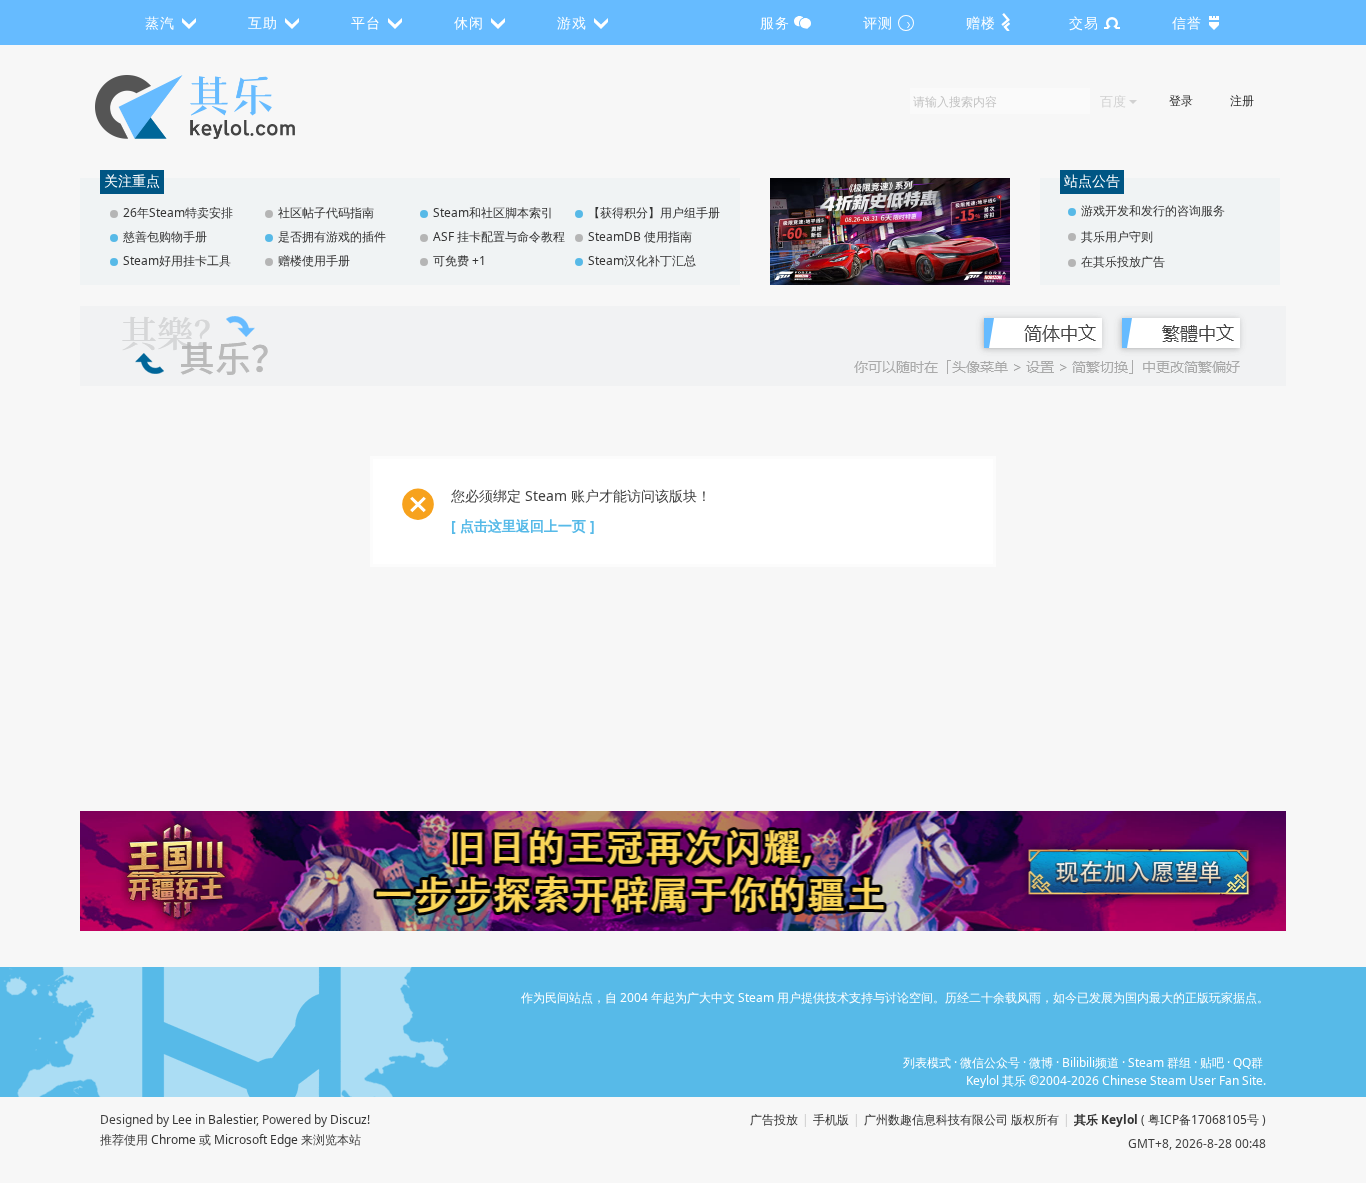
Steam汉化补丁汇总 (642, 260)
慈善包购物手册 (165, 236)
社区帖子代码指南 (326, 212)
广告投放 (774, 1119)
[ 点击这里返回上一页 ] (523, 525)
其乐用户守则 (1117, 236)
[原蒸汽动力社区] (237, 107)
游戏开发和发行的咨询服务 (1153, 210)
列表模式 (927, 1062)
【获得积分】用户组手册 (654, 212)
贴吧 (1212, 1062)
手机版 (831, 1119)
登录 (1181, 100)
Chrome (173, 1139)
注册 (1242, 100)
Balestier (232, 1119)
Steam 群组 (1159, 1062)
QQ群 (1248, 1062)
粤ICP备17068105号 (1203, 1119)
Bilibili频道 (1090, 1062)
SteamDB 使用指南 (640, 236)
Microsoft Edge (256, 1139)
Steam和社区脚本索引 (493, 212)
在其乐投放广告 (1123, 261)
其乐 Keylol (1106, 1119)
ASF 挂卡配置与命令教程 (499, 236)
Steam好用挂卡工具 (177, 260)
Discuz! (350, 1119)
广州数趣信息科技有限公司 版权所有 (961, 1119)
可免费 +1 (459, 260)
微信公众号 (990, 1062)
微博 (1041, 1062)
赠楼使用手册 (314, 260)
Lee (182, 1119)
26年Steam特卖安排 (178, 212)
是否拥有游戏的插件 (332, 236)
